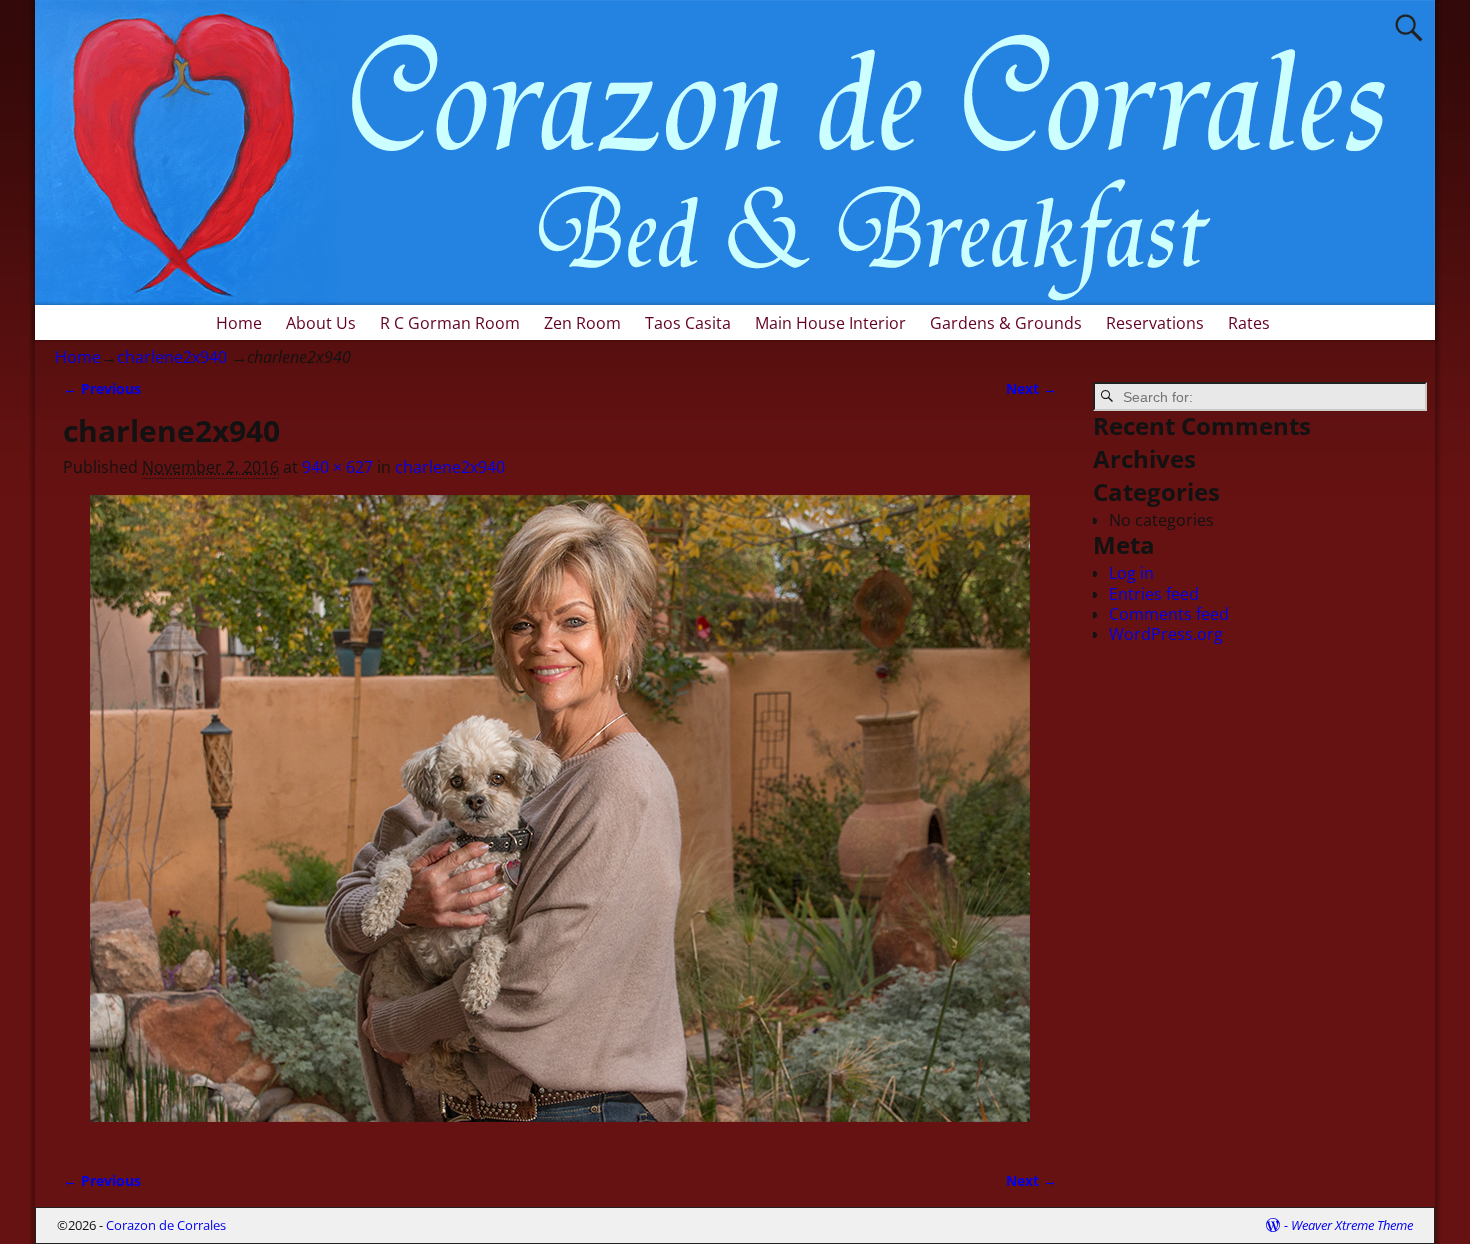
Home (239, 323)
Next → (1031, 388)
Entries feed (1154, 594)
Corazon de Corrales (166, 1225)
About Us (321, 323)
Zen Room (582, 323)
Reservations (1155, 323)
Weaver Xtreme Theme (1352, 1225)
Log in (1131, 573)
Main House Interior (830, 323)
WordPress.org (1166, 634)
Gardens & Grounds (1006, 323)
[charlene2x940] (560, 820)
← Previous (102, 388)
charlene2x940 (172, 357)
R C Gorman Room (450, 323)
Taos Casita (688, 323)
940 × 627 (337, 467)
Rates (1249, 323)
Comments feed (1169, 614)
